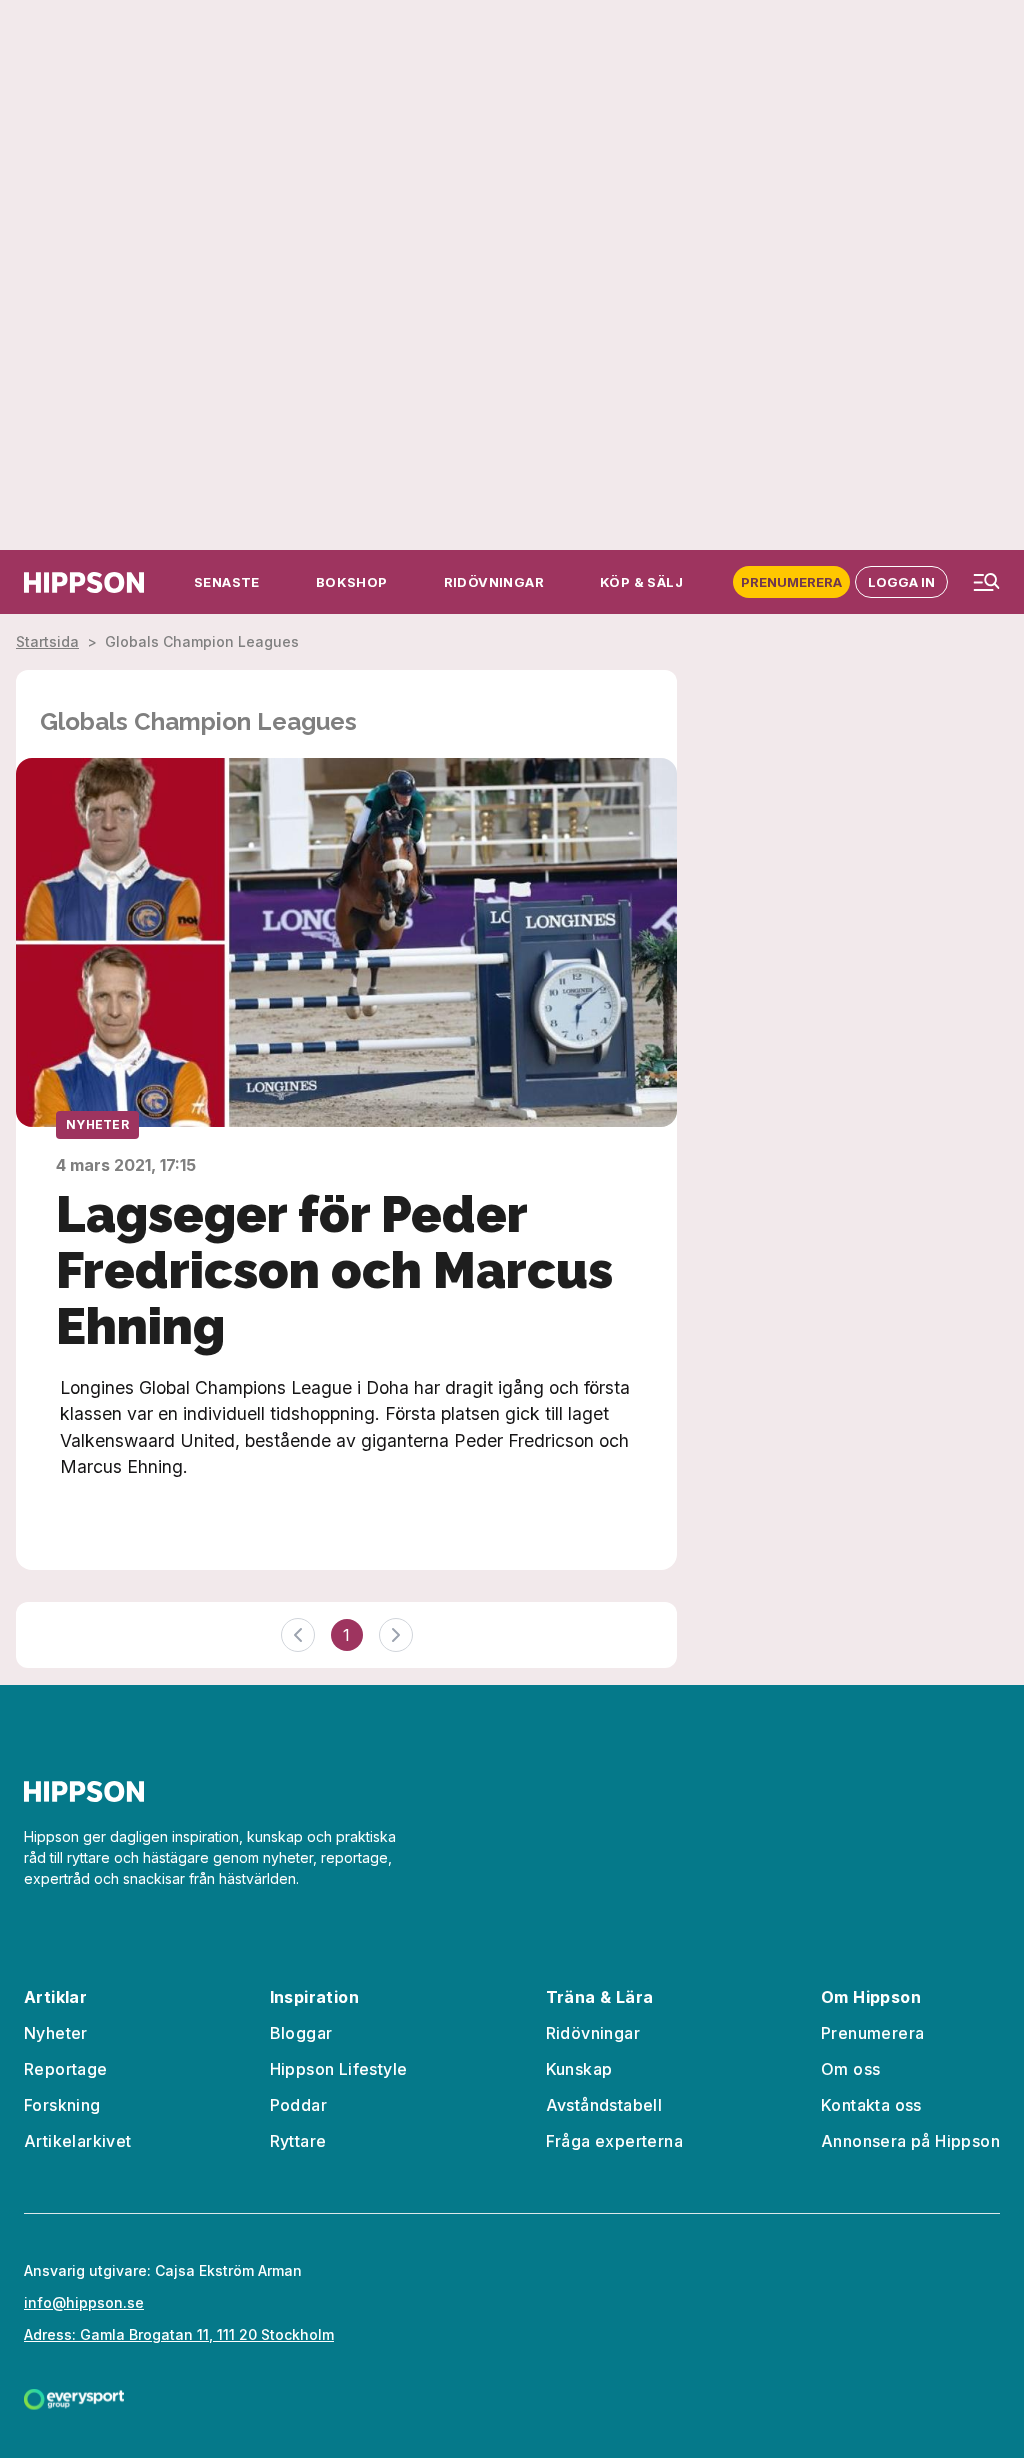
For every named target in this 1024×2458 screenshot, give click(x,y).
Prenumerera (791, 582)
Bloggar (301, 2033)
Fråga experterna (614, 2141)
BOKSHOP (352, 582)
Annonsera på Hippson (910, 2141)
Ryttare (298, 2141)
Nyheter (97, 1124)
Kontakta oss (871, 2105)
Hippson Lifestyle (339, 2069)
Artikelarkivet (78, 2141)
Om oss (850, 2069)
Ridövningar (593, 2033)
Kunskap (579, 2069)
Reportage (66, 2069)
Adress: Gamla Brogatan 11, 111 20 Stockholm (179, 2334)
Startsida (47, 641)
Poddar (298, 2105)
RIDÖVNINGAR (494, 582)
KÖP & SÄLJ (641, 582)
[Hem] (84, 582)
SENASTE (227, 582)
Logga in (901, 582)
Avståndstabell (604, 2105)
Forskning (62, 2105)
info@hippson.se (84, 2302)
